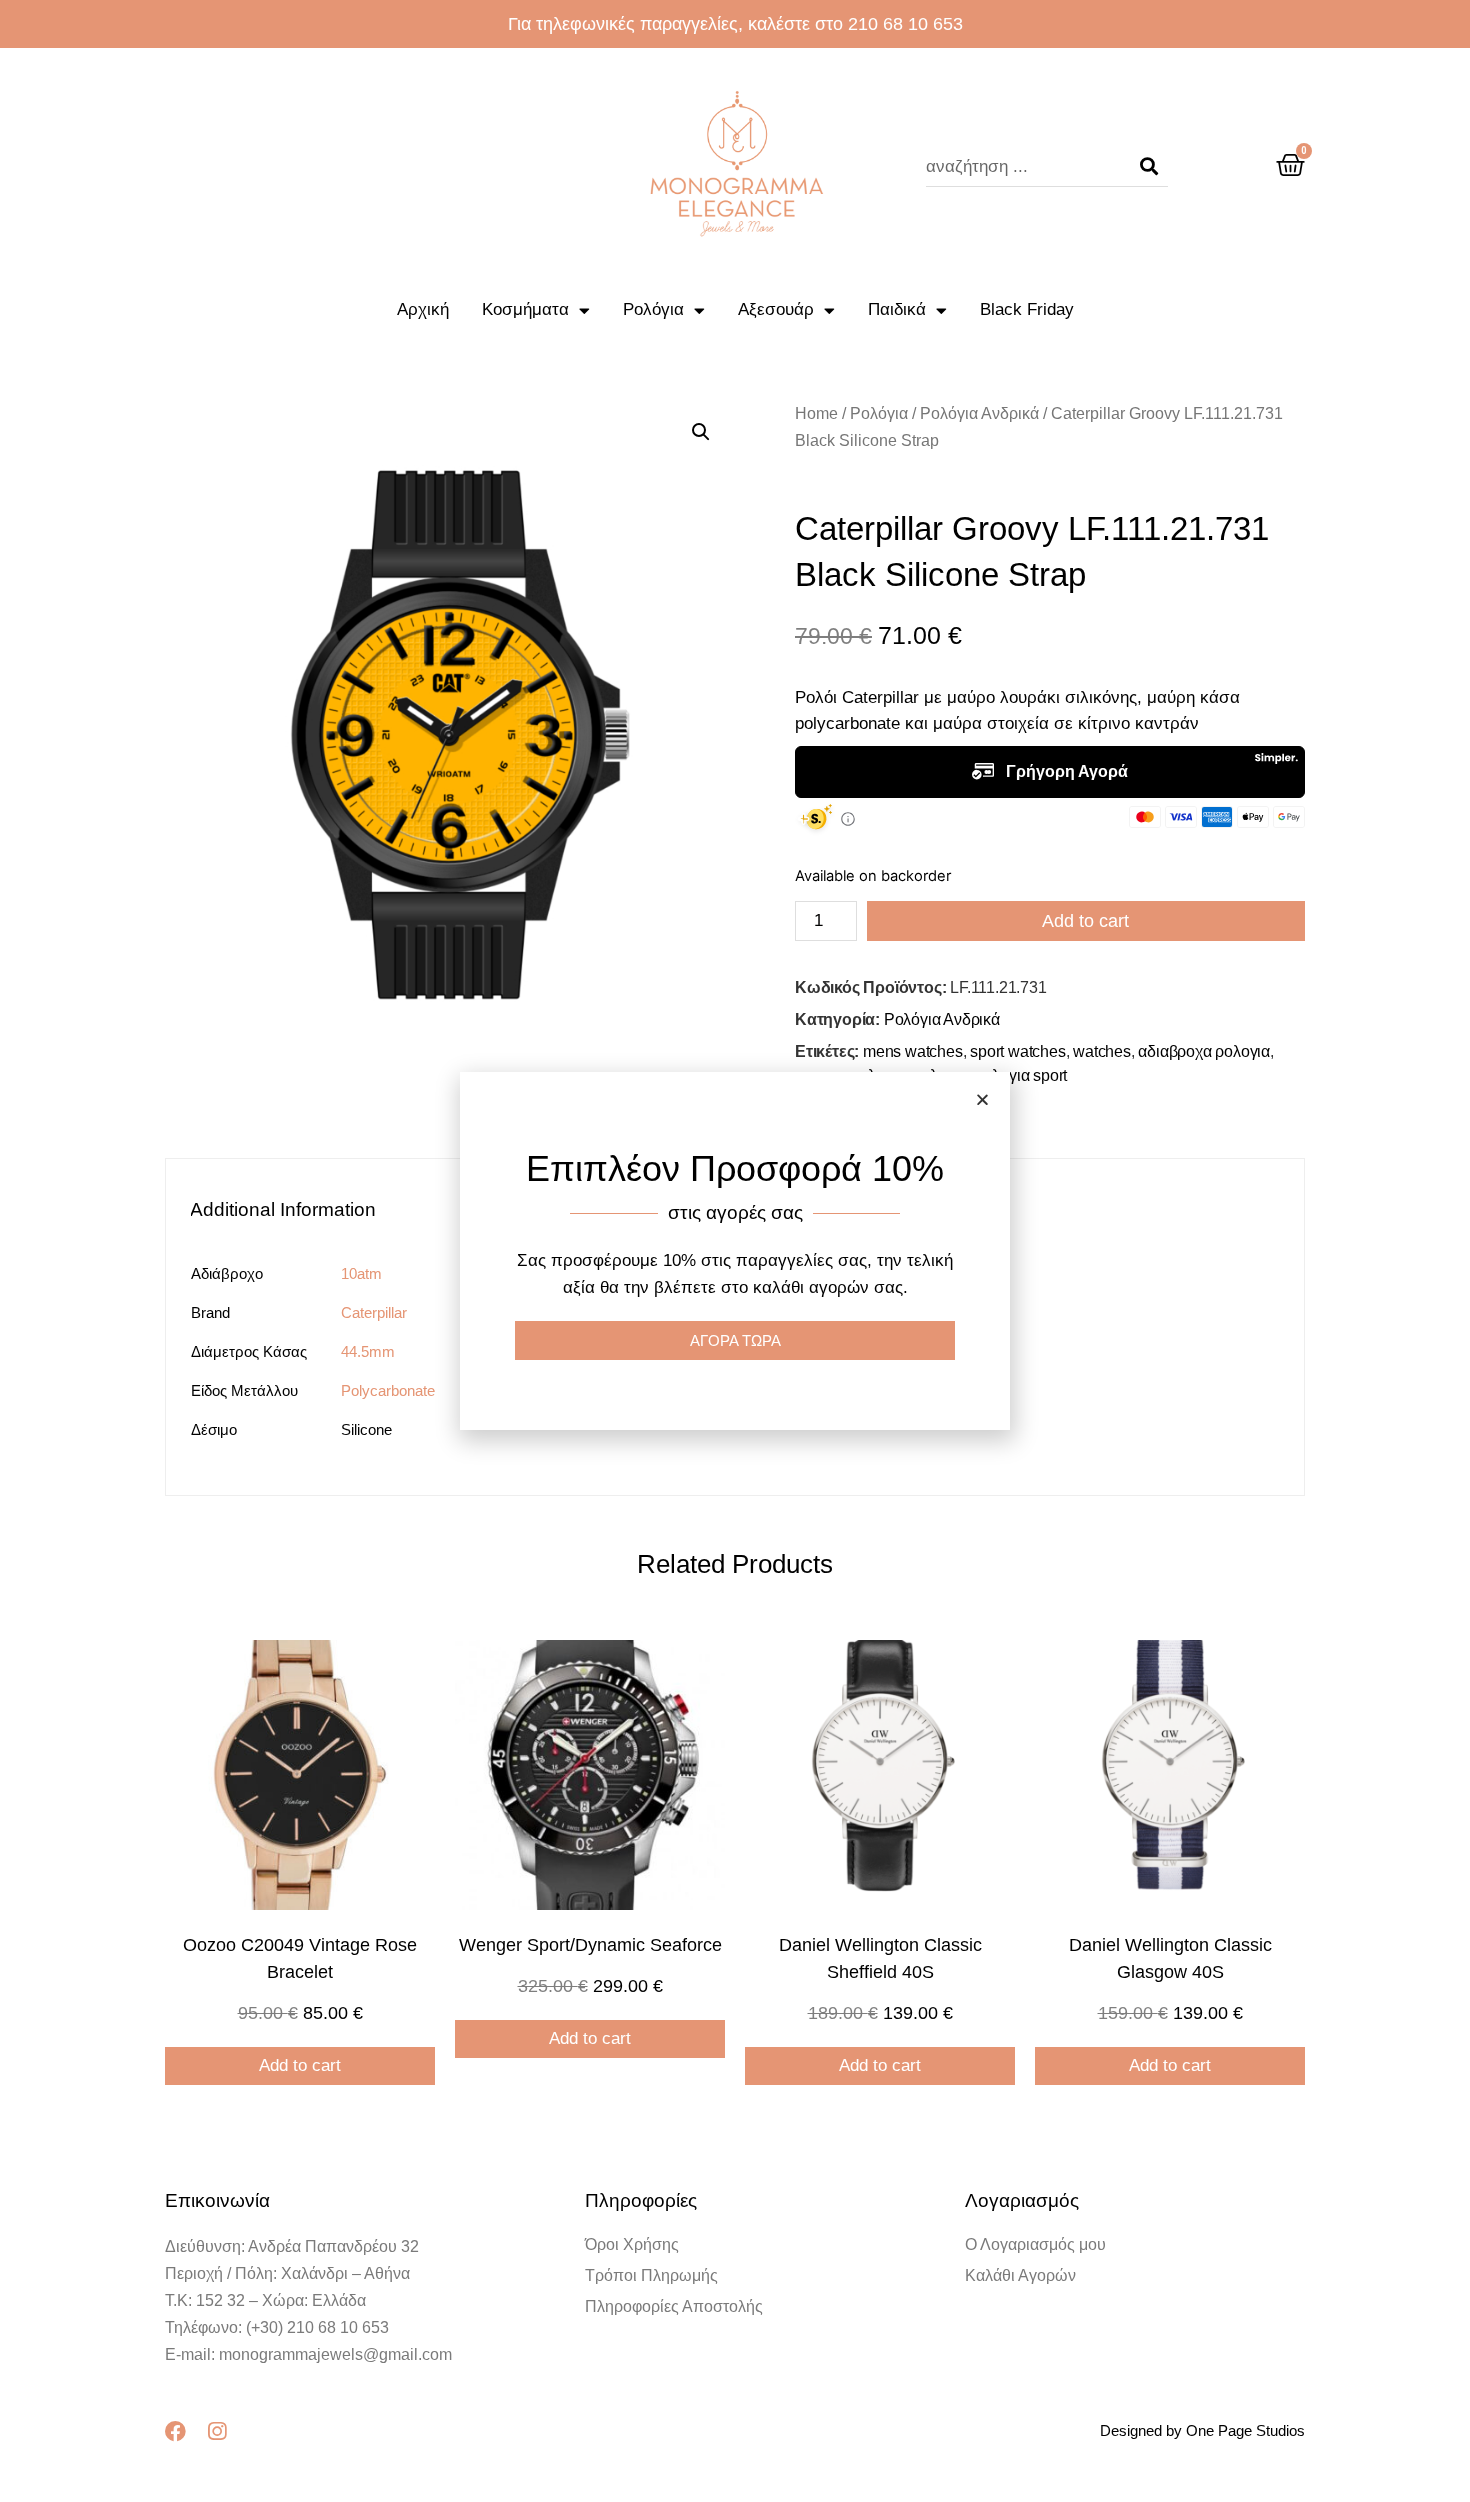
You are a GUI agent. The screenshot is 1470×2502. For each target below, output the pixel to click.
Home (816, 413)
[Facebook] (175, 2431)
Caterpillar (374, 1312)
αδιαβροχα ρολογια (1204, 1051)
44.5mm (368, 1351)
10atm (361, 1273)
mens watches (913, 1051)
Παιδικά (897, 309)
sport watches (1017, 1051)
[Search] (1149, 167)
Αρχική (423, 309)
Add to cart (1085, 921)
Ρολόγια (653, 309)
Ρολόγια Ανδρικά (979, 413)
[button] (982, 1099)
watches (1102, 1051)
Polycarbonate (388, 1390)
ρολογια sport (1021, 1075)
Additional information (283, 1209)
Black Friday (1027, 309)
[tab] (293, 1209)
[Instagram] (216, 2431)
